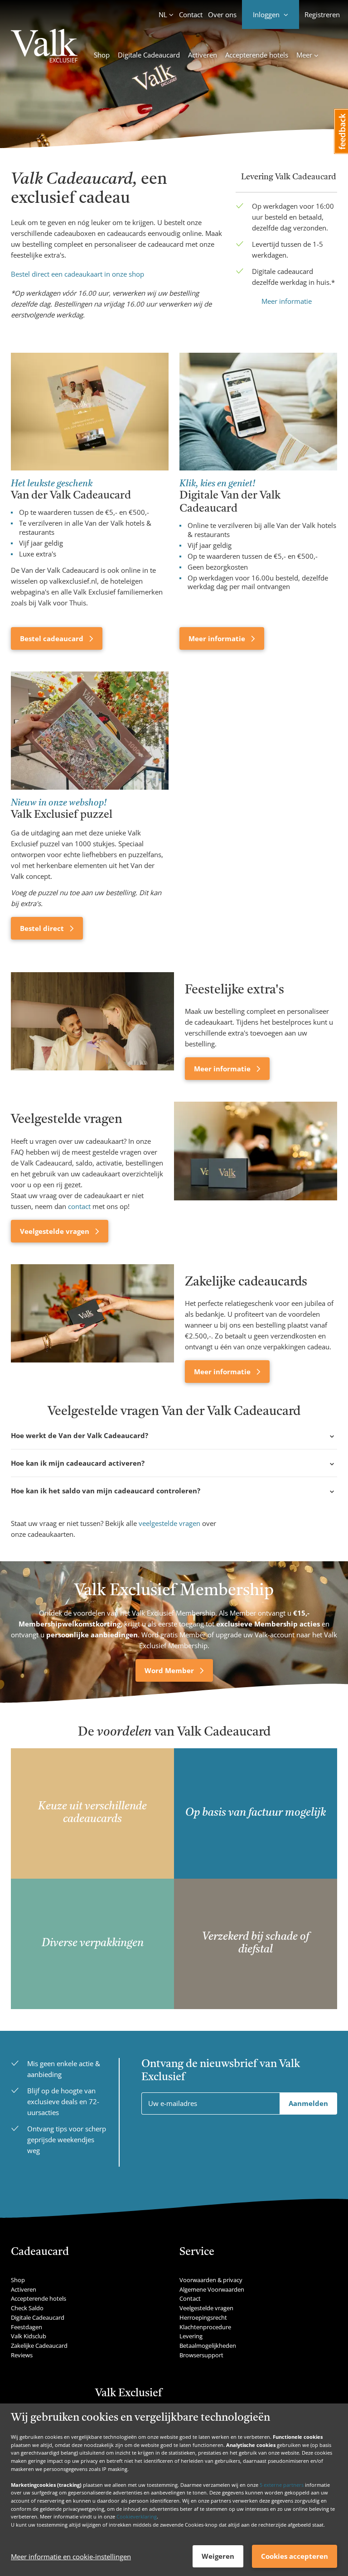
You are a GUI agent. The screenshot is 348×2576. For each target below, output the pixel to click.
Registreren (322, 14)
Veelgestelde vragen (56, 1231)
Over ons (222, 14)
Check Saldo (27, 2308)
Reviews (22, 2355)
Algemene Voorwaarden (212, 2289)
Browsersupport (201, 2355)
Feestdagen (27, 2327)
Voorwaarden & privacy (211, 2280)
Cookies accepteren (295, 2556)
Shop (102, 55)
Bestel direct (43, 928)
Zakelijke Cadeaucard (39, 2346)
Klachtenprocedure (205, 2327)
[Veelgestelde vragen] (256, 1172)
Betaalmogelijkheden (208, 2346)
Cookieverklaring (137, 2516)
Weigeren (218, 2556)
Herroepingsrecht (203, 2317)
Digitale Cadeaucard (149, 55)
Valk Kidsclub (29, 2336)
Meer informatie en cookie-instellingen (71, 2557)
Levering (191, 2336)
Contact (191, 14)
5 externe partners (282, 2485)
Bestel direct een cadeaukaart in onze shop (77, 274)
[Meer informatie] (92, 1026)
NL (163, 14)
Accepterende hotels (257, 55)
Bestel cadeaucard (53, 638)
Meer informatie (287, 301)
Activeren (203, 55)
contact (79, 1206)
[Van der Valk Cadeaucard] (44, 47)
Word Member (170, 1670)
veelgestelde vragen (169, 1523)
